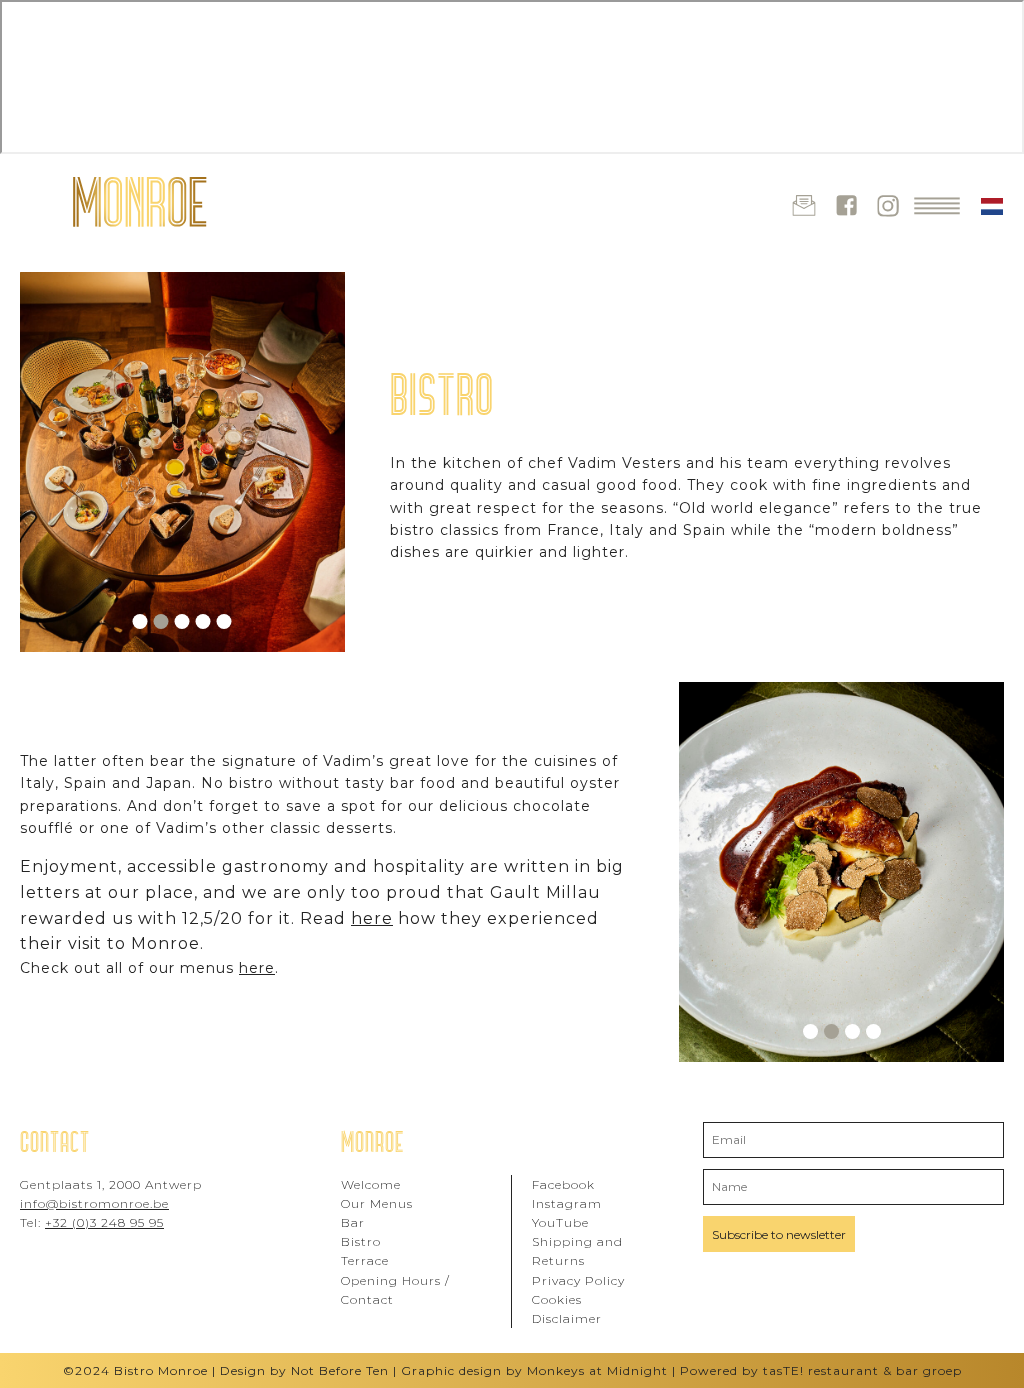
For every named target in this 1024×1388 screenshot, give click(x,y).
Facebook (563, 1184)
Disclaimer (567, 1318)
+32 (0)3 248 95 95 (104, 1222)
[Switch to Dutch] (992, 206)
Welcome (371, 1184)
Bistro (361, 1241)
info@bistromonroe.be (94, 1203)
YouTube (560, 1222)
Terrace (365, 1260)
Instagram (567, 1203)
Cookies (557, 1299)
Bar (353, 1222)
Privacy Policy (578, 1280)
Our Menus (377, 1203)
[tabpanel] (182, 462)
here (372, 918)
